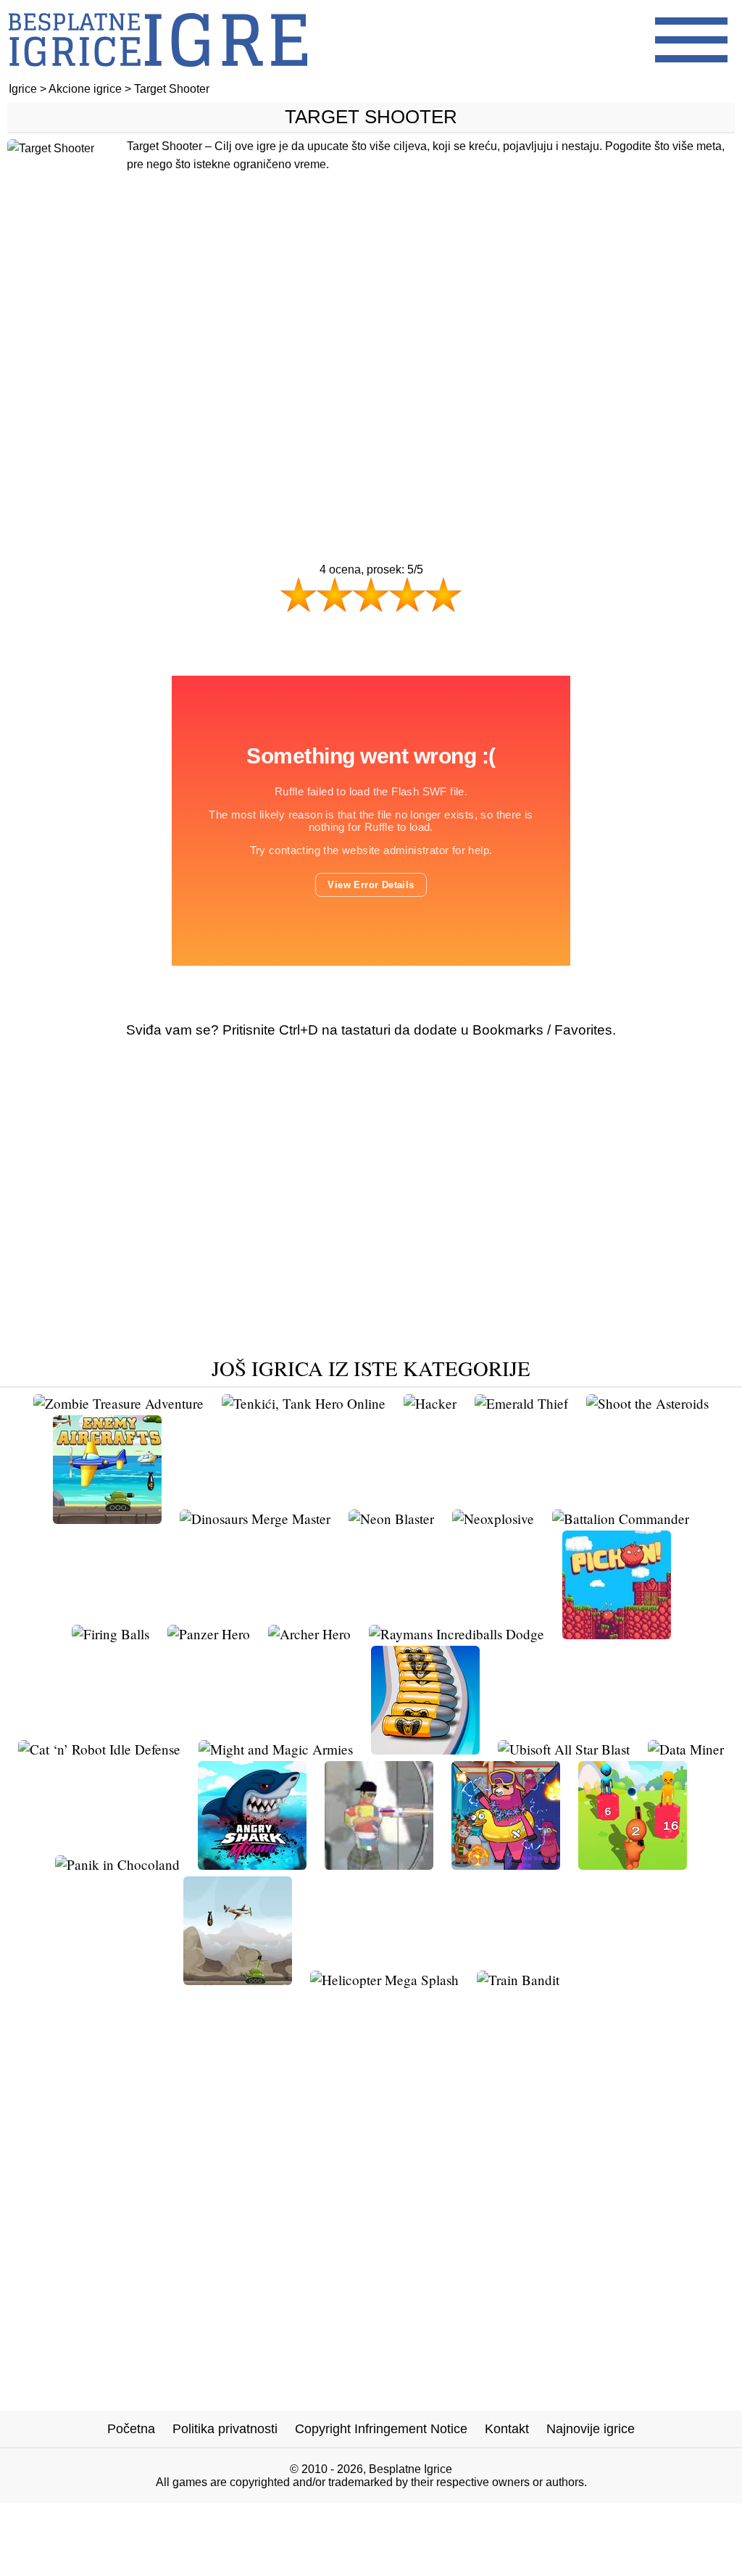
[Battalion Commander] (621, 1519)
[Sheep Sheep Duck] (506, 1864)
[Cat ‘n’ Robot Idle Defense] (99, 1749)
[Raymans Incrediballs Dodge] (457, 1634)
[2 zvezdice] (335, 595)
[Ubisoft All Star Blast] (564, 1749)
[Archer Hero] (309, 1634)
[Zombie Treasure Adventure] (118, 1403)
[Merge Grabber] (633, 1864)
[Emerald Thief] (521, 1403)
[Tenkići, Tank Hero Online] (304, 1403)
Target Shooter (371, 117)
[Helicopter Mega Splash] (384, 1980)
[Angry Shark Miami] (252, 1864)
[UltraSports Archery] (379, 1864)
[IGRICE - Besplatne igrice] (158, 76)
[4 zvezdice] (407, 595)
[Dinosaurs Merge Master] (255, 1519)
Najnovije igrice (591, 2429)
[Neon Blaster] (391, 1519)
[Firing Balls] (111, 1634)
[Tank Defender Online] (238, 1980)
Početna (131, 2429)
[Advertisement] (371, 375)
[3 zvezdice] (371, 595)
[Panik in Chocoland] (117, 1864)
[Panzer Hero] (209, 1634)
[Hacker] (430, 1403)
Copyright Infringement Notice (381, 2429)
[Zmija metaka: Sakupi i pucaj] (425, 1749)
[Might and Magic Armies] (276, 1749)
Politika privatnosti (225, 2429)
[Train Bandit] (518, 1980)
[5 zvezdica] (443, 595)
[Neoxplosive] (493, 1519)
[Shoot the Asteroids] (647, 1403)
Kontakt (507, 2429)
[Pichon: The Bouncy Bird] (617, 1634)
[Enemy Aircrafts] (107, 1519)
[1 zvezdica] (299, 595)
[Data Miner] (686, 1749)
